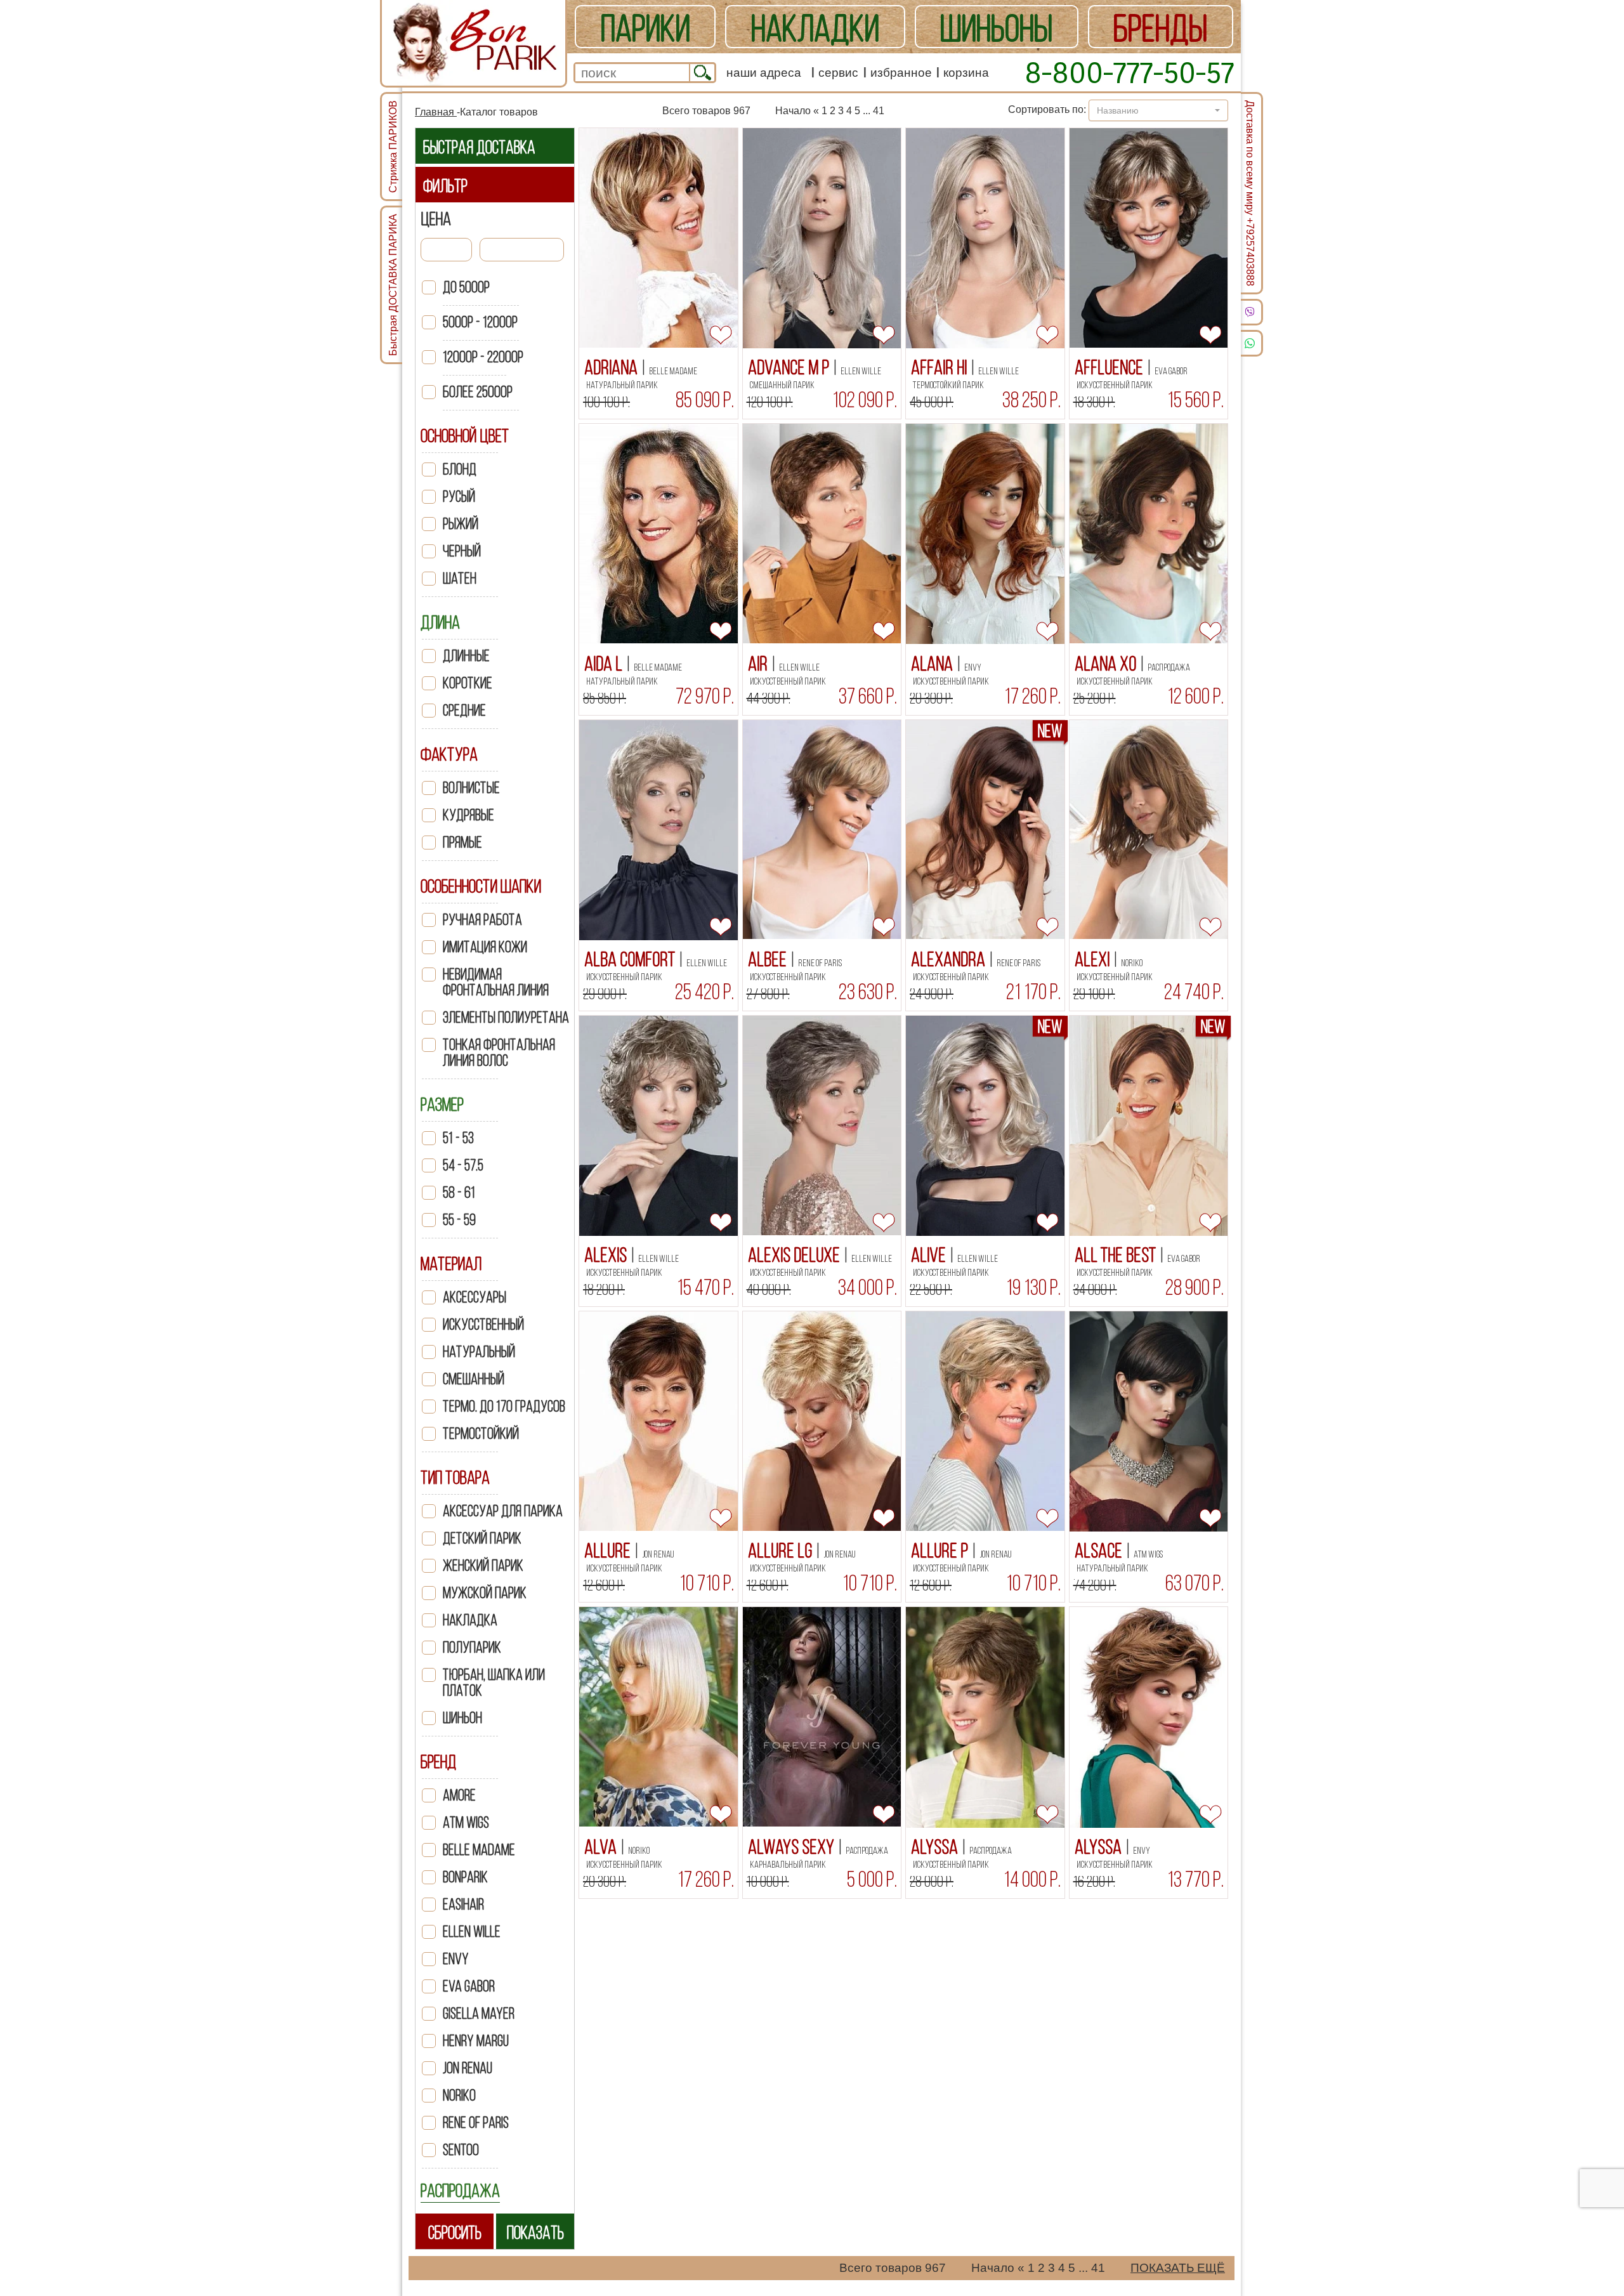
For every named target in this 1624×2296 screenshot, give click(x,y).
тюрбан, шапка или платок (494, 1683)
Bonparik (465, 1877)
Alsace (1100, 1551)
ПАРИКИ (645, 28)
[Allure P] (985, 1421)
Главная (436, 112)
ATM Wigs (466, 1822)
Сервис (838, 73)
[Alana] (985, 534)
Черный (462, 551)
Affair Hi (940, 367)
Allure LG (782, 1551)
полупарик (472, 1647)
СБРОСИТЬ (455, 2232)
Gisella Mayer (479, 2013)
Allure (609, 1551)
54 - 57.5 (463, 1165)
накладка (470, 1620)
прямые (462, 842)
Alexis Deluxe (796, 1255)
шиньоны (996, 28)
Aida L (605, 664)
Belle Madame (479, 1850)
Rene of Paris (476, 2122)
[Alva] (658, 1717)
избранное (901, 73)
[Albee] (822, 830)
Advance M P (790, 367)
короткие (468, 683)
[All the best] (1149, 1126)
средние (464, 710)
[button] (1158, 110)
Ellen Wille (472, 1932)
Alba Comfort (631, 959)
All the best (1117, 1255)
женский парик (483, 1565)
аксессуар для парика (503, 1511)
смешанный (474, 1379)
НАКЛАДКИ (815, 28)
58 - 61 (459, 1192)
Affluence (1110, 367)
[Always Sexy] (822, 1717)
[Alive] (985, 1126)
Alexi (1094, 959)
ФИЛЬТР (445, 186)
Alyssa (936, 1847)
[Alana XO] (1149, 534)
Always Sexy (793, 1847)
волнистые (471, 788)
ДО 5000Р (466, 287)
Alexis (607, 1255)
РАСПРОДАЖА (460, 2190)
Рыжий (461, 524)
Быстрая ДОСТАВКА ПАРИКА (393, 285)
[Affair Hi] (985, 238)
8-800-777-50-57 (1130, 72)
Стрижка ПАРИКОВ (393, 147)
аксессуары (475, 1297)
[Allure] (658, 1421)
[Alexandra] (985, 830)
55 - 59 (459, 1220)
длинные (466, 656)
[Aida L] (658, 534)
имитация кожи (485, 947)
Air (759, 664)
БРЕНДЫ (1160, 28)
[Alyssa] (985, 1717)
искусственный (483, 1324)
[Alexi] (1149, 830)
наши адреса (764, 73)
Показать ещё (1178, 2268)
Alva (602, 1847)
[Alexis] (658, 1126)
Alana (933, 664)
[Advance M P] (822, 238)
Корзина (966, 73)
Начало (793, 111)
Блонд (460, 469)
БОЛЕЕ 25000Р (478, 392)
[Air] (822, 534)
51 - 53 (458, 1138)
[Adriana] (658, 238)
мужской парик (485, 1593)
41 (879, 111)
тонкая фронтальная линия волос (499, 1053)
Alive (930, 1255)
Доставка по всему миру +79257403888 (1250, 193)
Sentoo (461, 2150)
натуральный (479, 1352)
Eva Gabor (469, 1986)
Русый (459, 496)
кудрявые (468, 815)
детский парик (482, 1538)
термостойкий (481, 1433)
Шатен (460, 578)
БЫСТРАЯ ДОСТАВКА (479, 147)
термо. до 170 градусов (504, 1406)
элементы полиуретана (506, 1017)
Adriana (612, 367)
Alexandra (950, 959)
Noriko (459, 2095)
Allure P (941, 1551)
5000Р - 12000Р (480, 322)
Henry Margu (476, 2041)
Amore (459, 1795)
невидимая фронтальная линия (496, 982)
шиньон (462, 1718)
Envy (456, 1959)
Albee (769, 959)
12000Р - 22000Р (483, 357)
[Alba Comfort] (658, 830)
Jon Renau (468, 2068)
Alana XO (1107, 664)
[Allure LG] (822, 1421)
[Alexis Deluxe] (822, 1125)
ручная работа (482, 920)
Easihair (463, 1904)
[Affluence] (1149, 238)
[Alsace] (1149, 1421)
